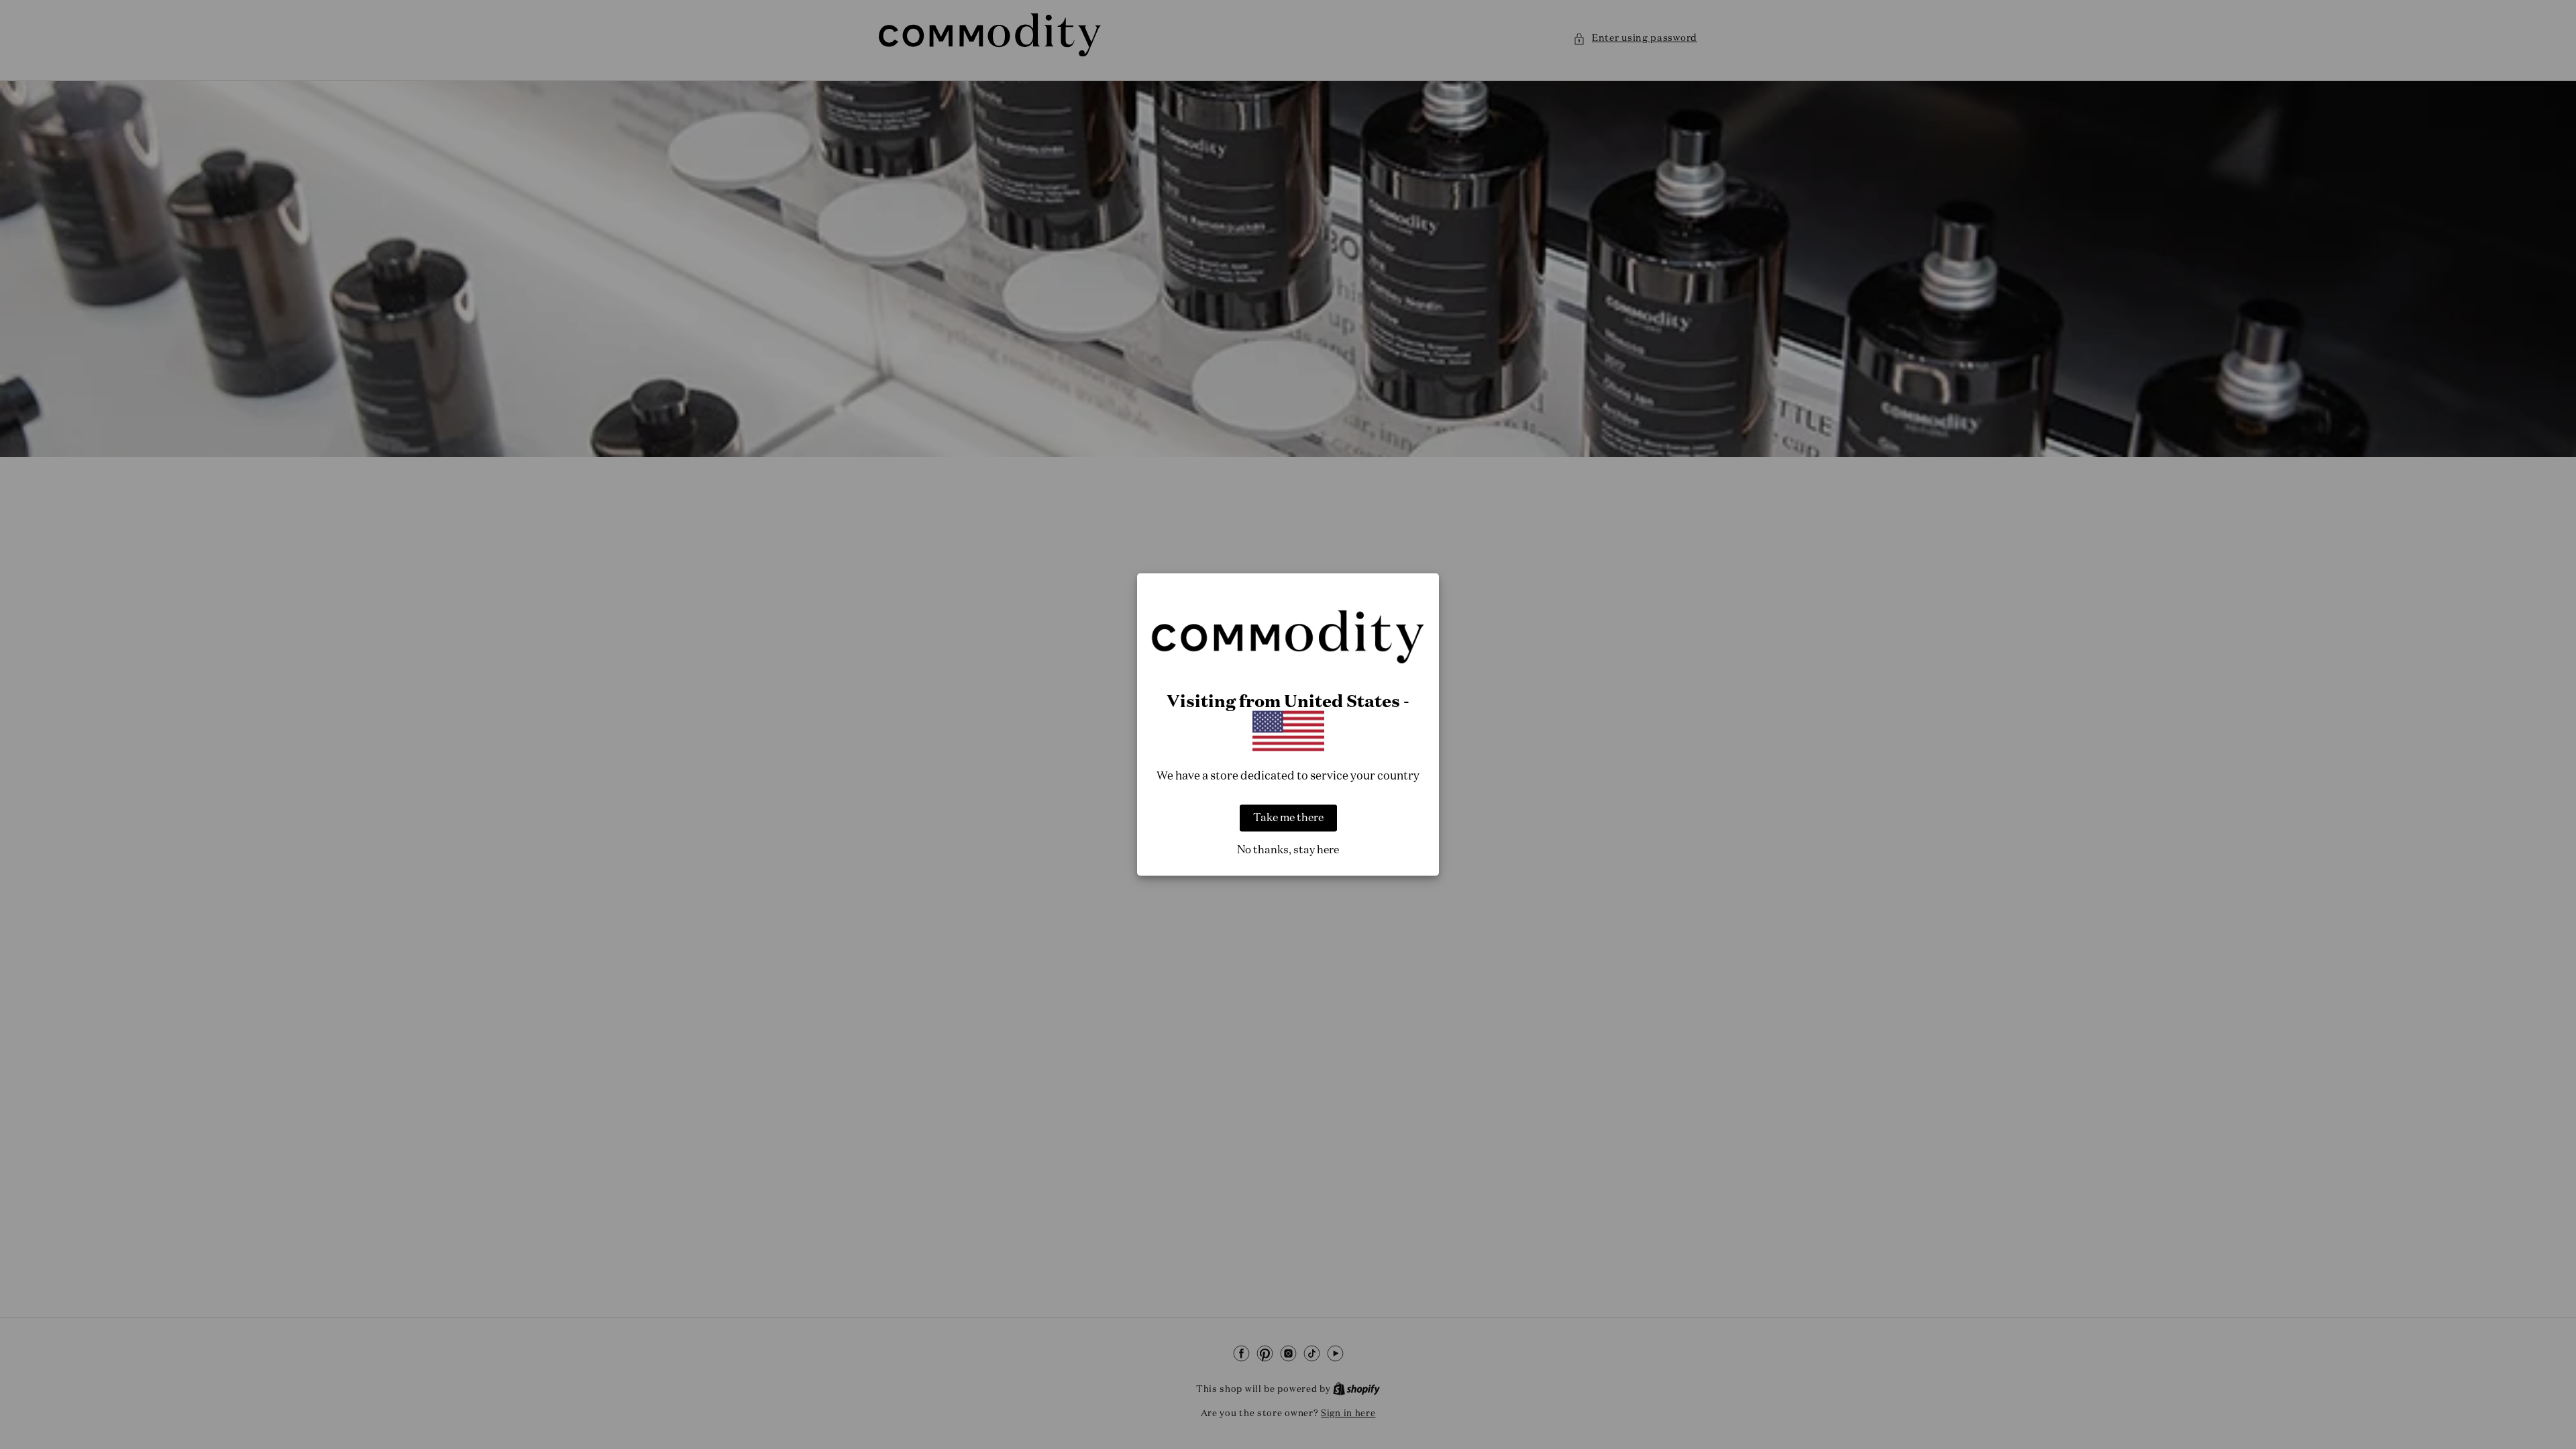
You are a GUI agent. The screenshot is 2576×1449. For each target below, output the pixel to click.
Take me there (1288, 818)
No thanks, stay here (1288, 850)
